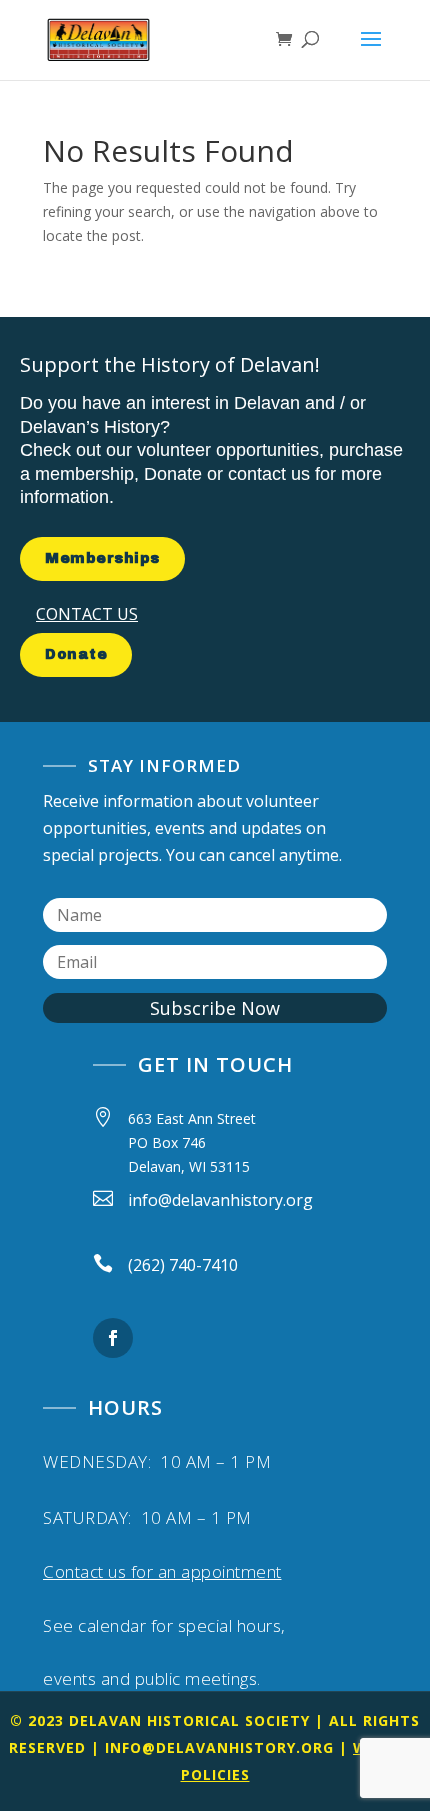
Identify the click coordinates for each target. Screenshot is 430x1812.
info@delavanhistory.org (219, 1747)
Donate (76, 654)
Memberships (102, 558)
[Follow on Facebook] (113, 1338)
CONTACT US (87, 614)
